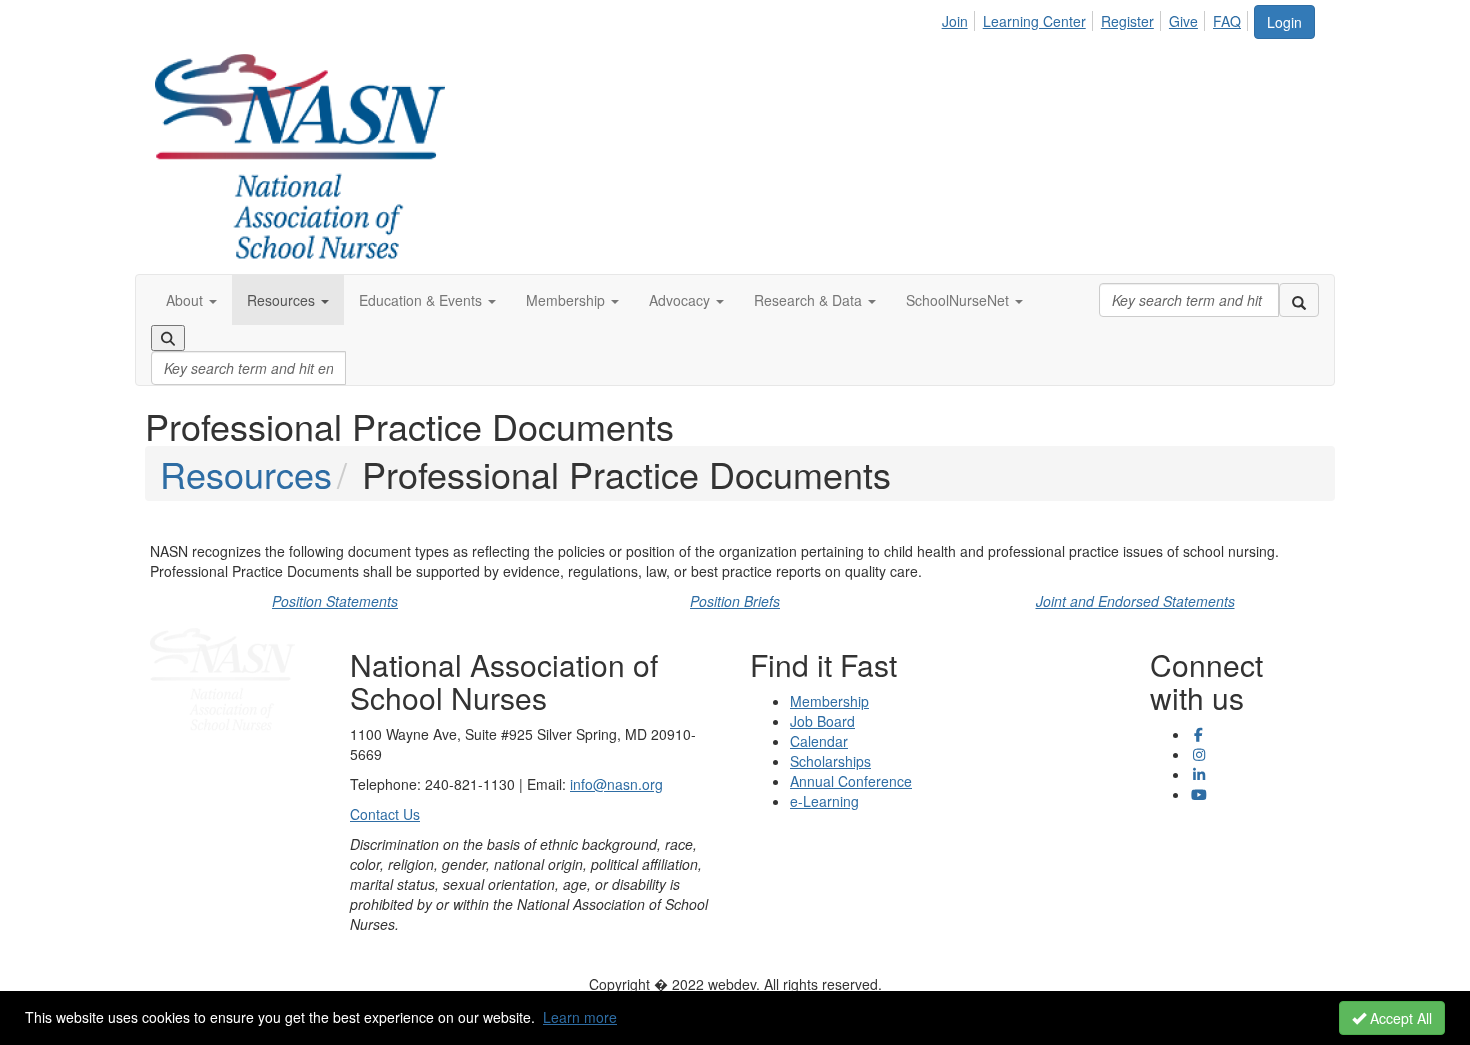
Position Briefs (735, 601)
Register (1127, 21)
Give (1183, 21)
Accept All (1399, 1018)
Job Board (822, 721)
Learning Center (1034, 21)
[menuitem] (960, 18)
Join (955, 21)
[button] (191, 300)
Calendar (819, 741)
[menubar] (1097, 18)
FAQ (1227, 21)
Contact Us (385, 814)
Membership (829, 701)
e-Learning (824, 801)
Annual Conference (851, 781)
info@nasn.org (616, 784)
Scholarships (830, 761)
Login (1284, 22)
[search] (1299, 300)
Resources (246, 473)
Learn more (580, 1017)
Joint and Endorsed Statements (1135, 601)
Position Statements (335, 601)
